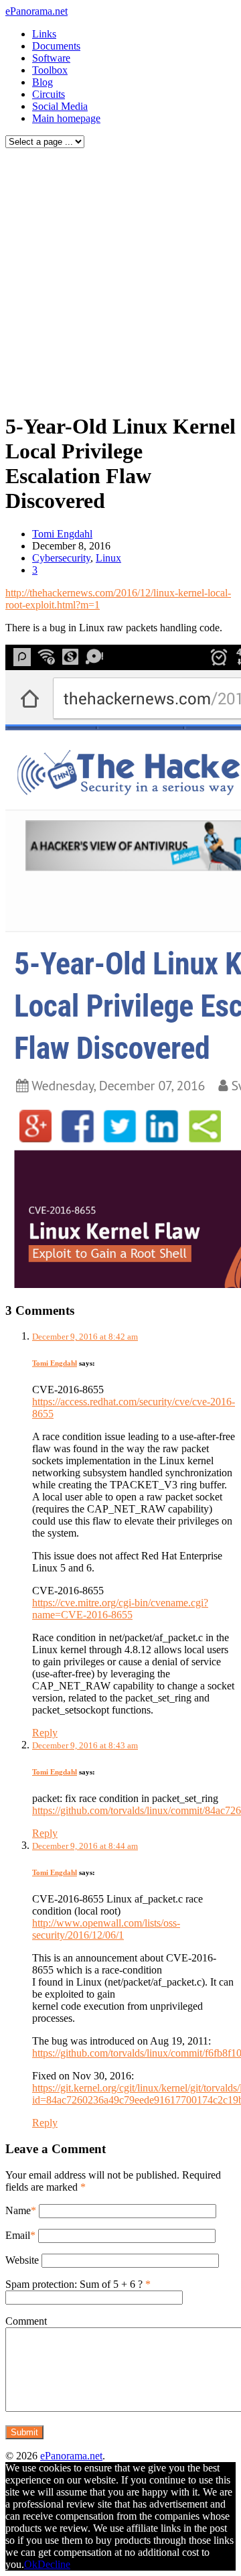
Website (22, 2260)
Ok (31, 2564)
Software (51, 58)
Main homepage (66, 118)
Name (18, 2210)
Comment (26, 2321)
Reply (45, 1733)
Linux (108, 558)
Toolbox (50, 70)
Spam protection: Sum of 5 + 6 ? (74, 2284)
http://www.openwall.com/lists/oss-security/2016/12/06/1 (106, 1929)
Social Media (60, 106)
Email (18, 2235)
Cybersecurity (61, 558)
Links (44, 34)
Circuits (49, 94)
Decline (54, 2564)
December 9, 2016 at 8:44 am (85, 1846)
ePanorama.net (36, 11)
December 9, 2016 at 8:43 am (85, 1745)
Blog (43, 82)
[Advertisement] (120, 277)
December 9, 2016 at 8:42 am (85, 1337)
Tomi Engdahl (62, 534)
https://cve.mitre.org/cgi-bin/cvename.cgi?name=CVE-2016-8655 (120, 1609)
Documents (56, 46)
